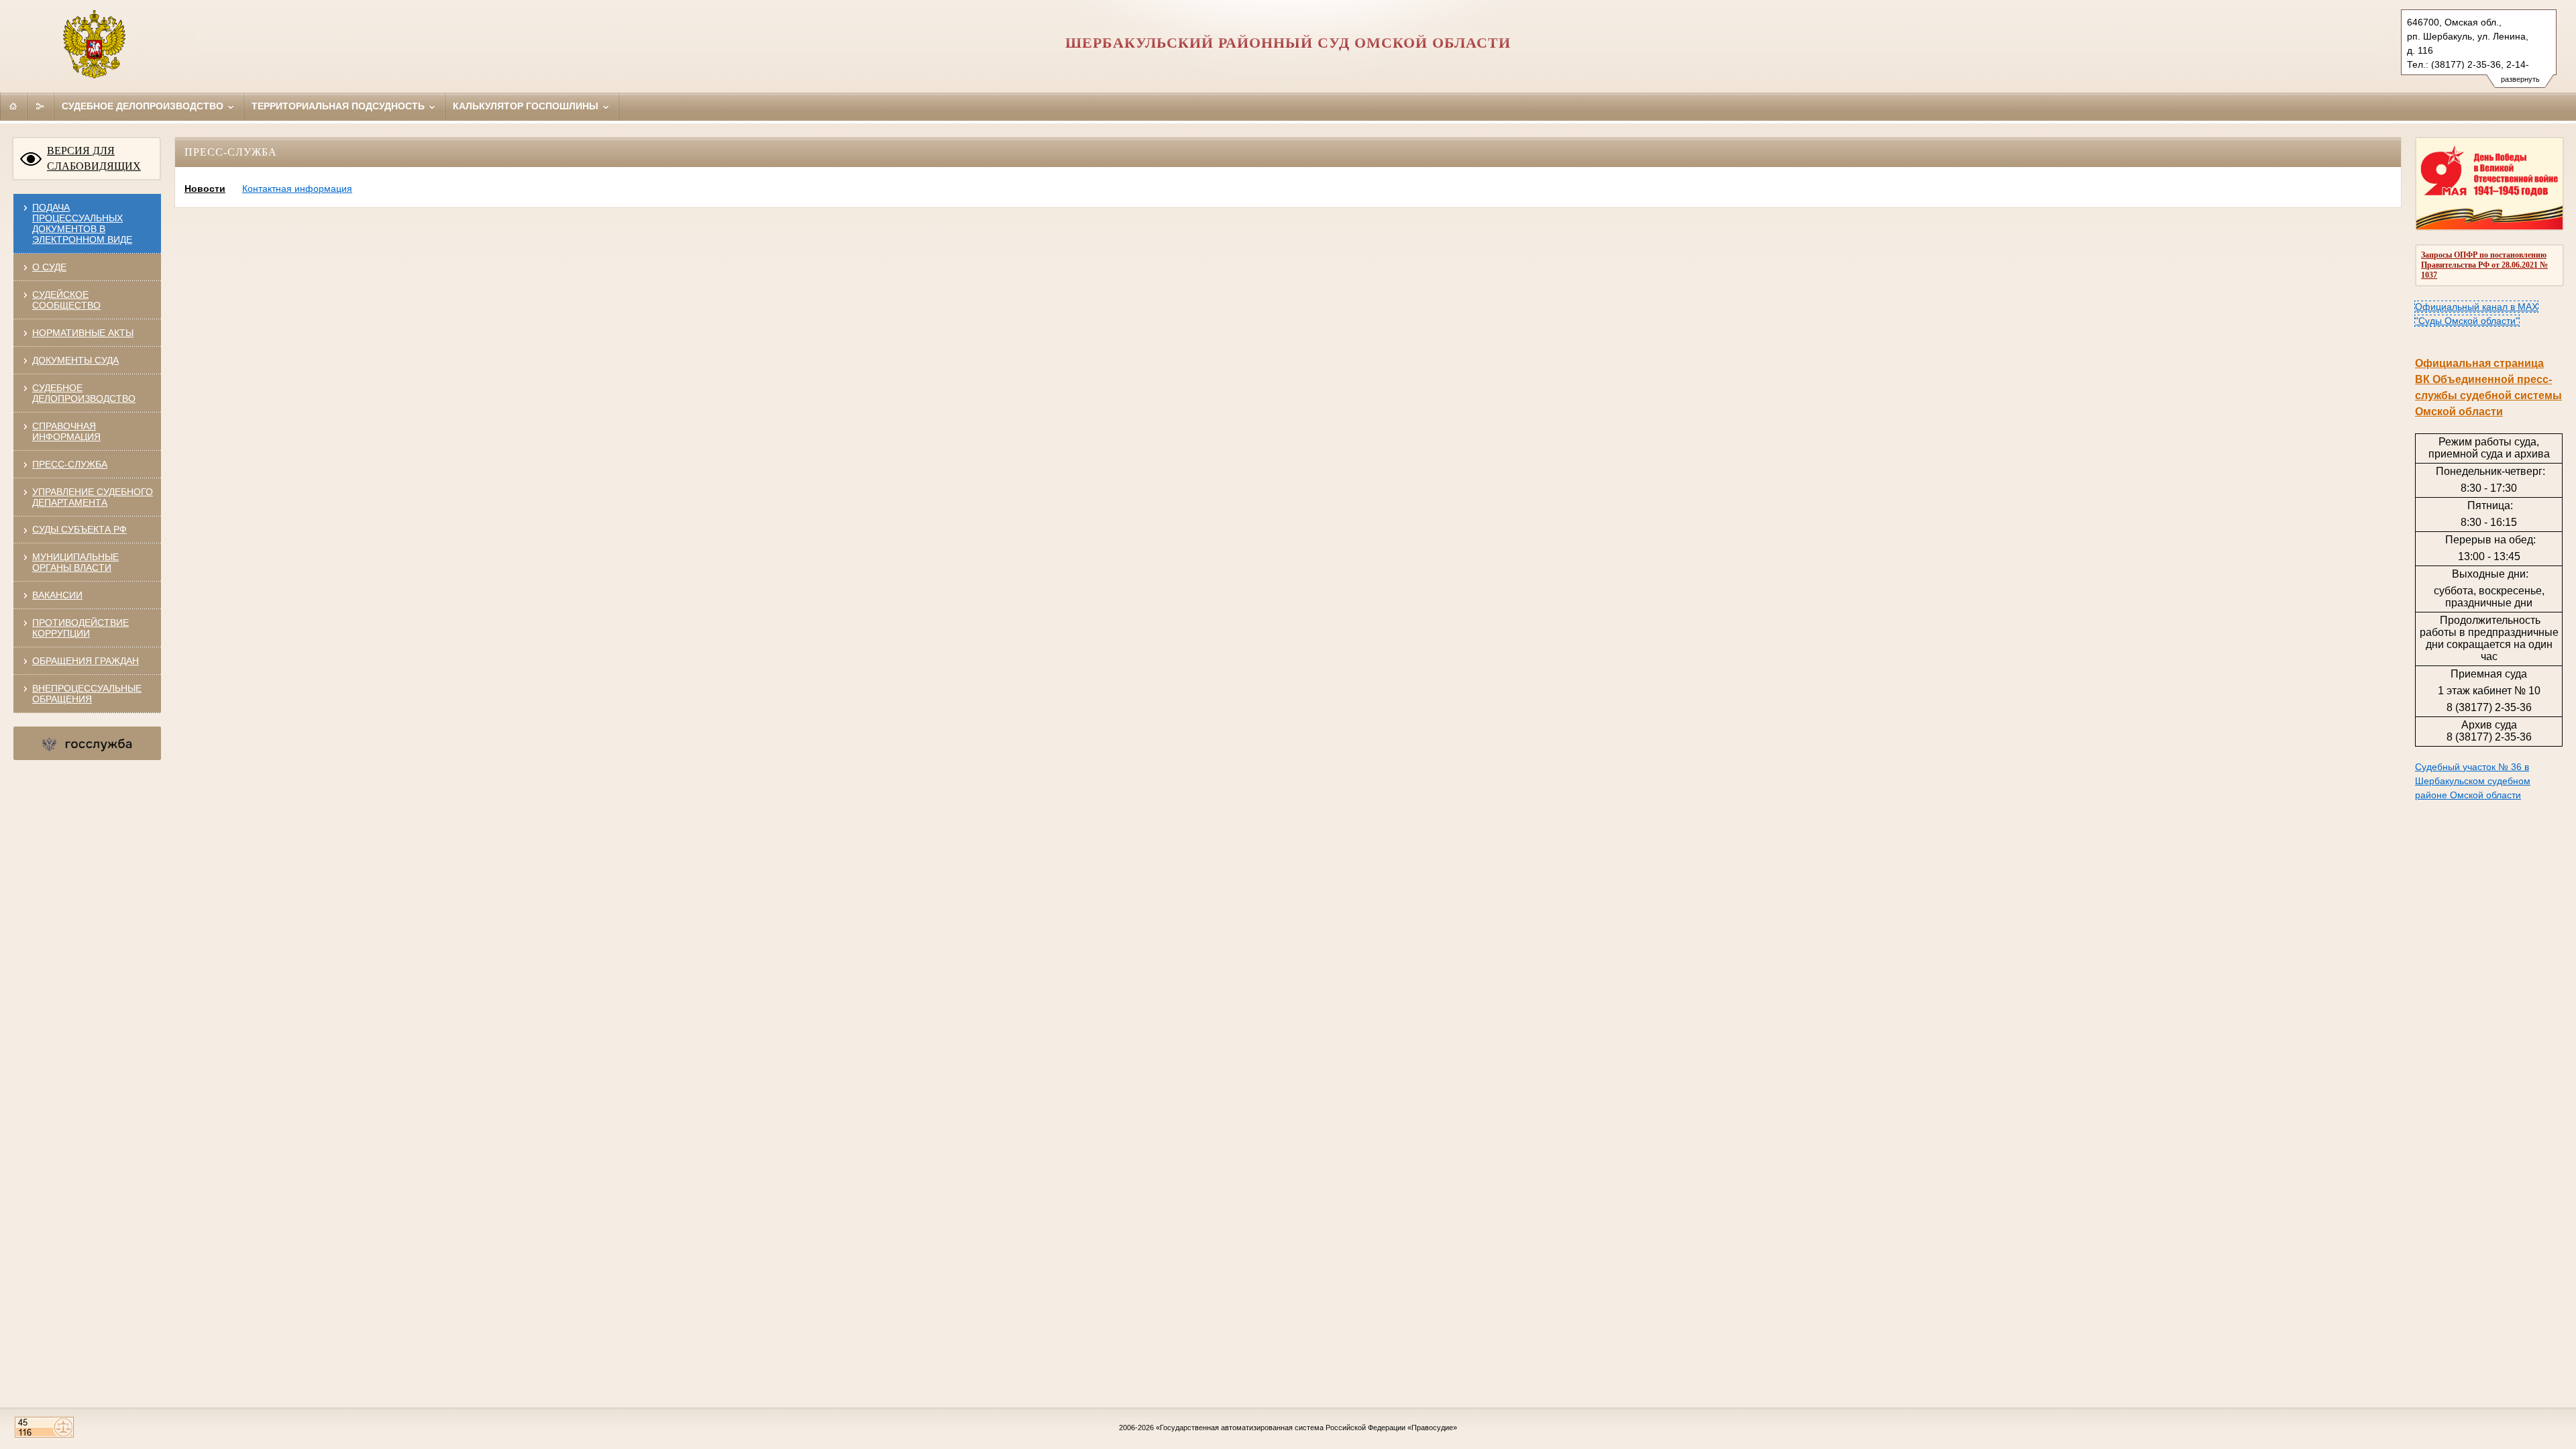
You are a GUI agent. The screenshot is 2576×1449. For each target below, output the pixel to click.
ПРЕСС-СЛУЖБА (70, 464)
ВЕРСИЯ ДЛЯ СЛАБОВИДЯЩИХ (94, 158)
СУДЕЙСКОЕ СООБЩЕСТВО (66, 300)
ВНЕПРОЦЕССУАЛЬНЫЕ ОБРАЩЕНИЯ (87, 694)
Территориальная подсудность (339, 106)
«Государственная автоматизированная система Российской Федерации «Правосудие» (1306, 1428)
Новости (205, 189)
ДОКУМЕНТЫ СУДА (75, 360)
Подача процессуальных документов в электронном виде (82, 223)
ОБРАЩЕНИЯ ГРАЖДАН (86, 661)
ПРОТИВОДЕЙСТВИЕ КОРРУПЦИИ (80, 628)
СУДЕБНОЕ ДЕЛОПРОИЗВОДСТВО (84, 393)
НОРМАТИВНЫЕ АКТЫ (83, 333)
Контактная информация (297, 189)
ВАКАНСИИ (57, 595)
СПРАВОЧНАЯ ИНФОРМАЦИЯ (66, 431)
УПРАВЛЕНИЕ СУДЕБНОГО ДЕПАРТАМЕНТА (93, 497)
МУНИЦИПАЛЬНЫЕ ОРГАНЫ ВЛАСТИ (75, 562)
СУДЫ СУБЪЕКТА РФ (79, 529)
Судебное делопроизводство (144, 106)
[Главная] (13, 106)
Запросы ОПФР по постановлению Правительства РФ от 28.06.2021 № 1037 (2484, 265)
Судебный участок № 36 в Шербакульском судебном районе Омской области (2473, 781)
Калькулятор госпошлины (527, 106)
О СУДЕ (49, 267)
